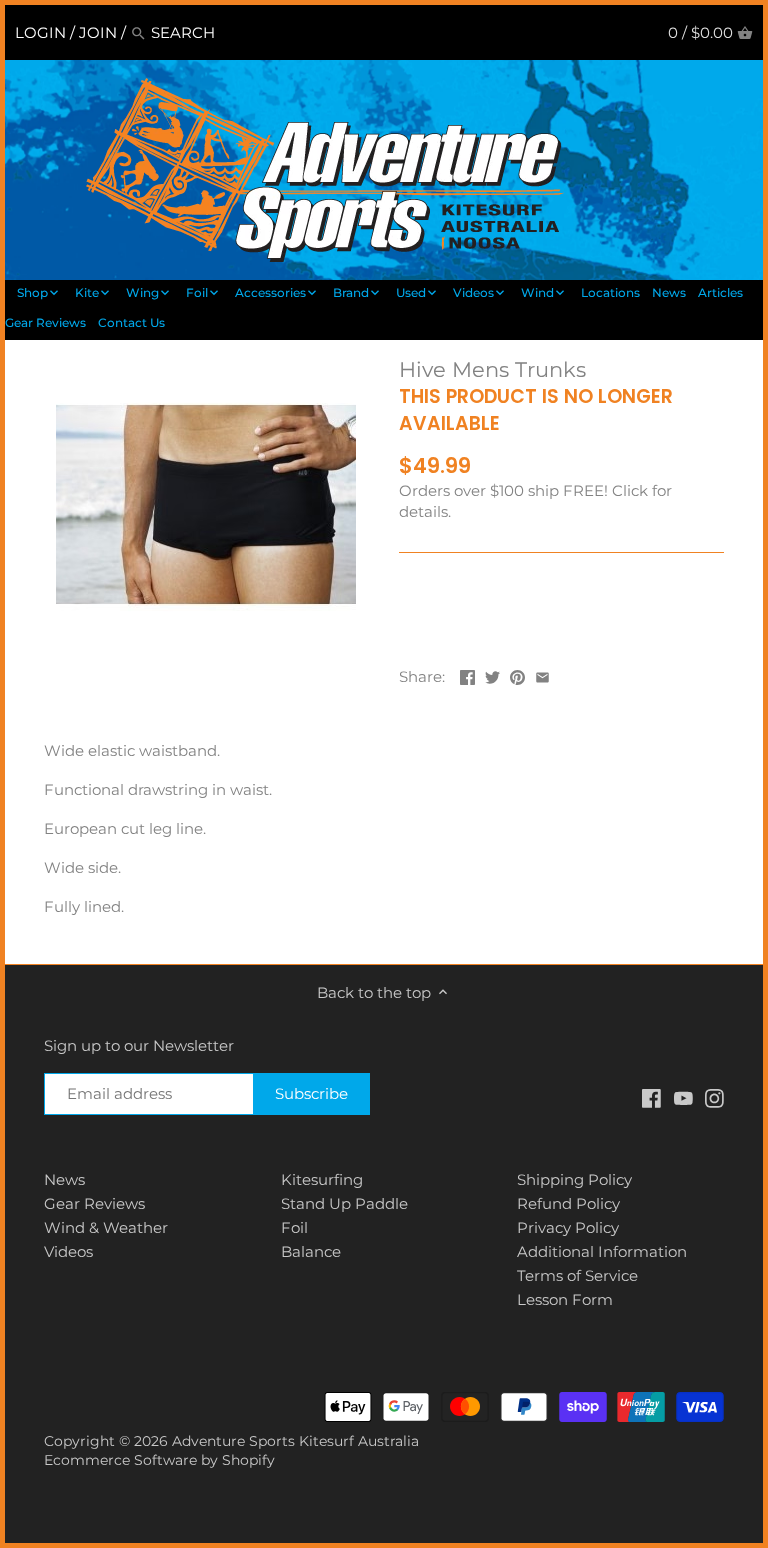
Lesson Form (565, 1299)
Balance (311, 1251)
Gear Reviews (94, 1203)
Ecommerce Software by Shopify (159, 1460)
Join (98, 32)
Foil (294, 1227)
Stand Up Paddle (344, 1203)
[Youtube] (683, 1096)
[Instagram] (714, 1096)
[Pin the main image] (517, 674)
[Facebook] (651, 1096)
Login (40, 32)
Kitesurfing (322, 1179)
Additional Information (602, 1251)
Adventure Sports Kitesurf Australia (295, 1441)
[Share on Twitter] (492, 674)
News (64, 1179)
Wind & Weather (106, 1227)
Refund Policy (568, 1203)
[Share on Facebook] (467, 674)
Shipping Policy (574, 1179)
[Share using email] (542, 674)
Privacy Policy (568, 1227)
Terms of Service (577, 1275)
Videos (68, 1251)
